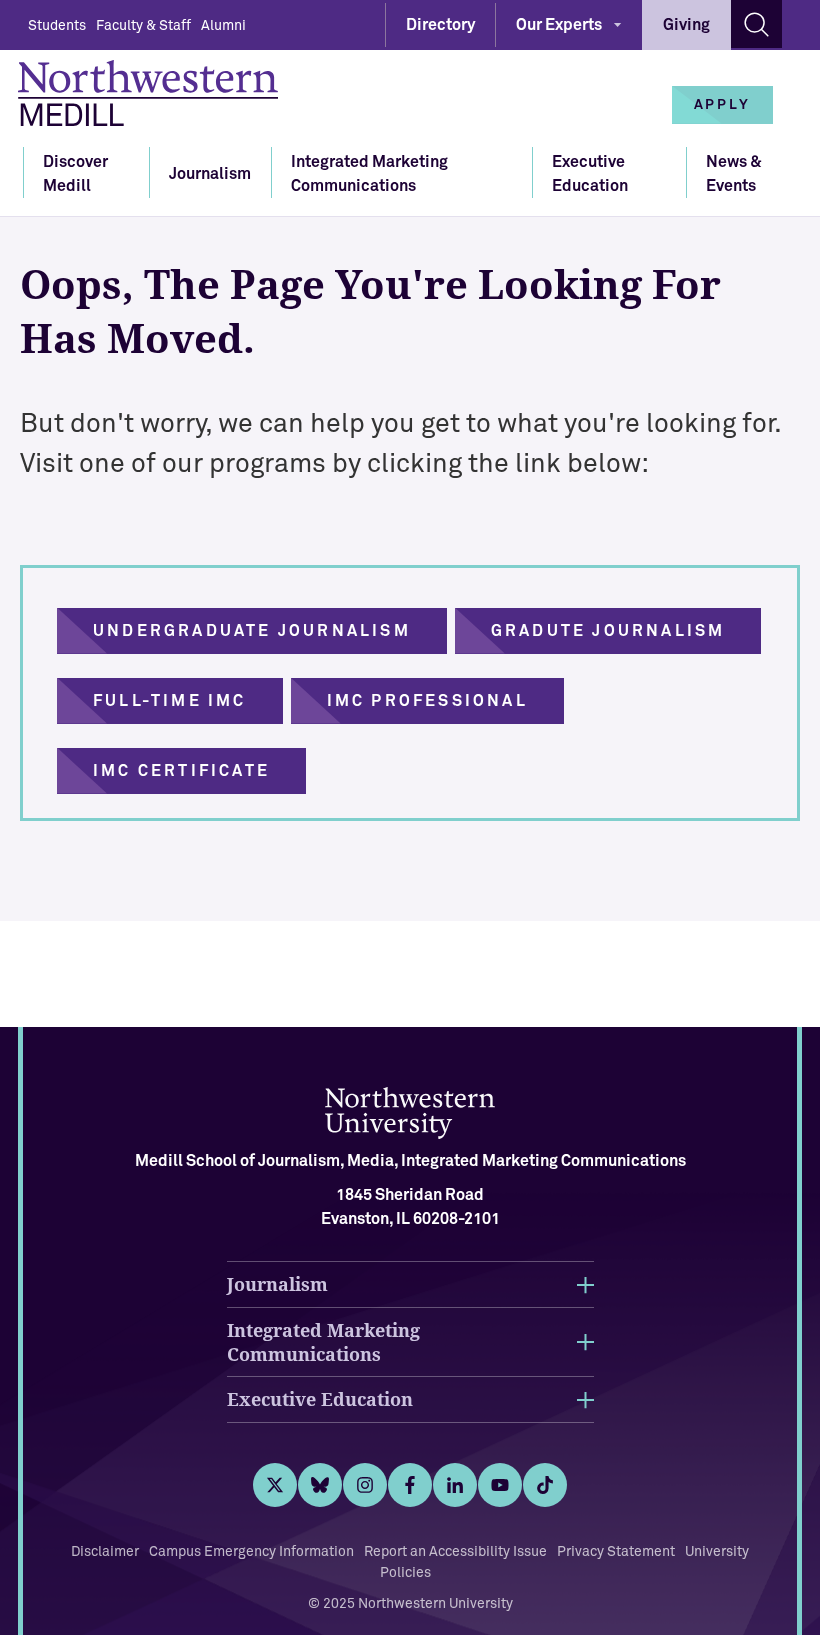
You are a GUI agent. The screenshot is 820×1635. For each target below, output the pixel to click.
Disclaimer (105, 1552)
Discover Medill (75, 174)
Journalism (210, 174)
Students (57, 26)
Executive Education (590, 174)
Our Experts (559, 25)
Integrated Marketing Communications (369, 174)
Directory (440, 25)
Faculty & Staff (143, 26)
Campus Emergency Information (251, 1552)
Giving (686, 25)
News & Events (734, 174)
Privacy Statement (616, 1552)
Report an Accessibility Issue (455, 1552)
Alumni (223, 26)
